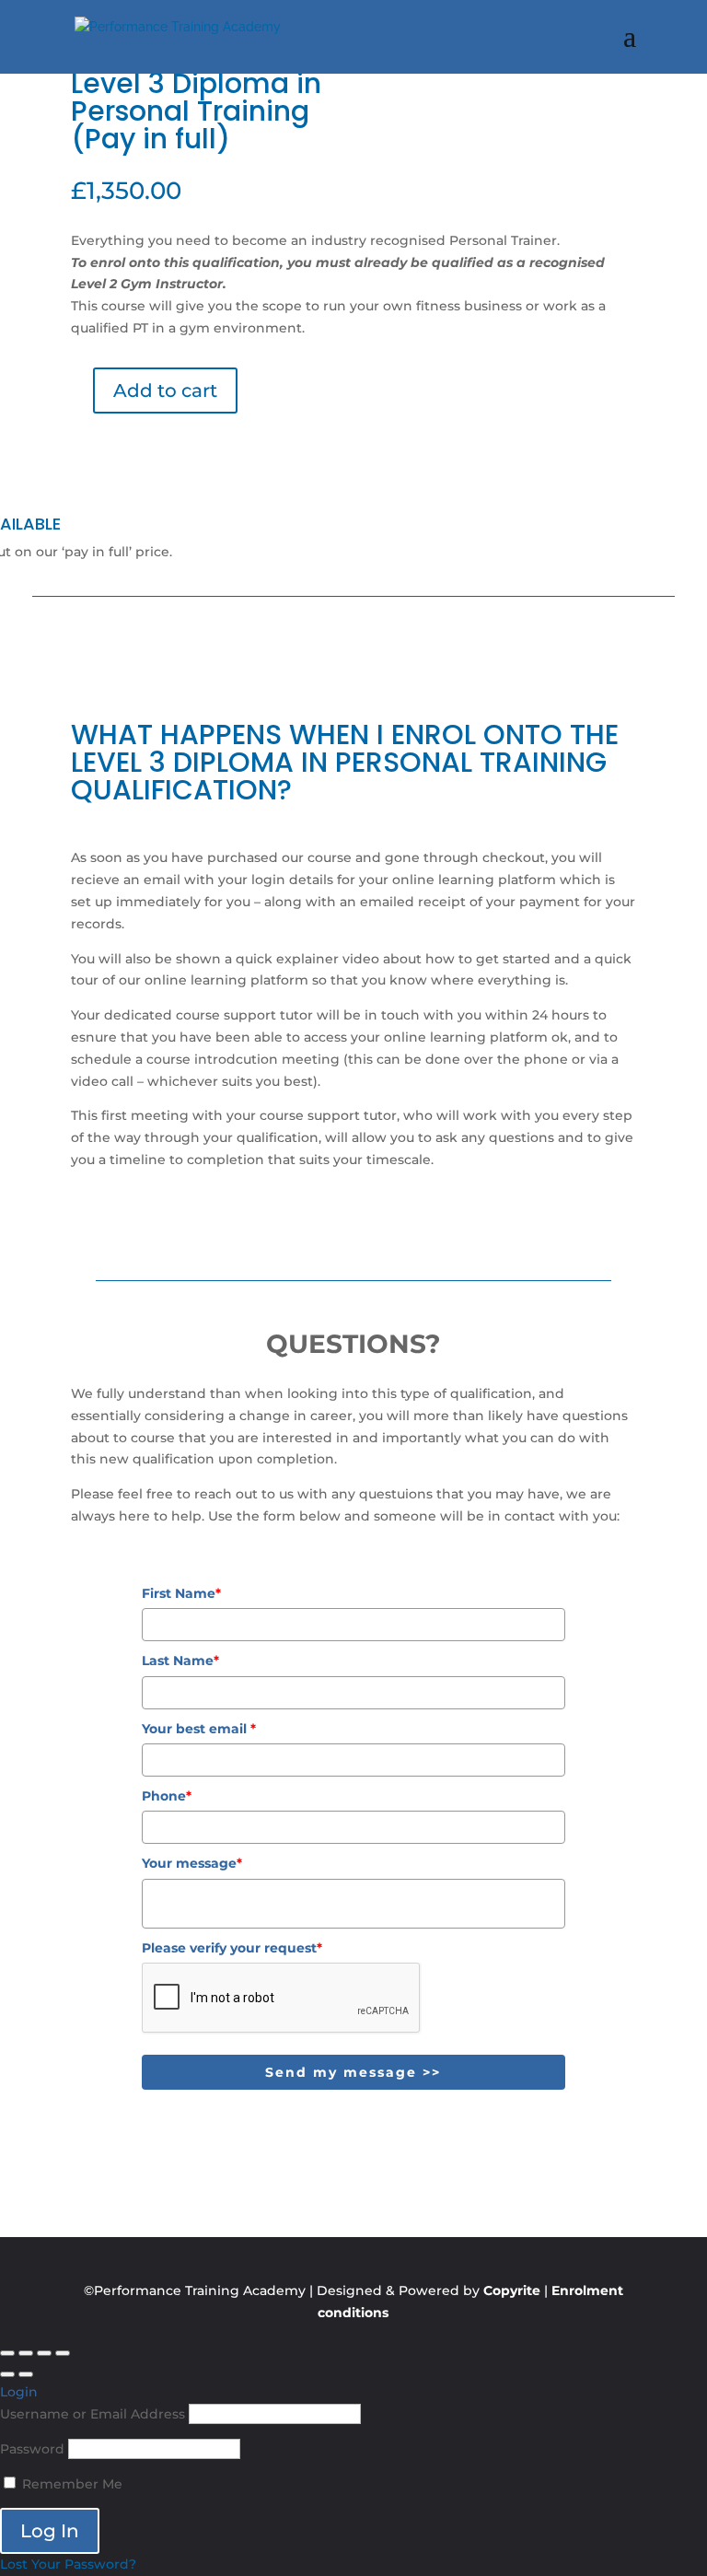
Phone (167, 1796)
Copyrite (512, 2290)
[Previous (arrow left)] (7, 2374)
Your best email (199, 1729)
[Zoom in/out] (7, 2353)
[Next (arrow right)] (26, 2374)
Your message (192, 1863)
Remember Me (70, 2484)
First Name (181, 1593)
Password (32, 2449)
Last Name (180, 1661)
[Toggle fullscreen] (26, 2353)
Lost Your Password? (68, 2564)
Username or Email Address (93, 2414)
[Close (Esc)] (63, 2353)
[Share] (44, 2353)
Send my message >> (353, 2072)
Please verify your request (232, 1948)
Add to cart (165, 390)
